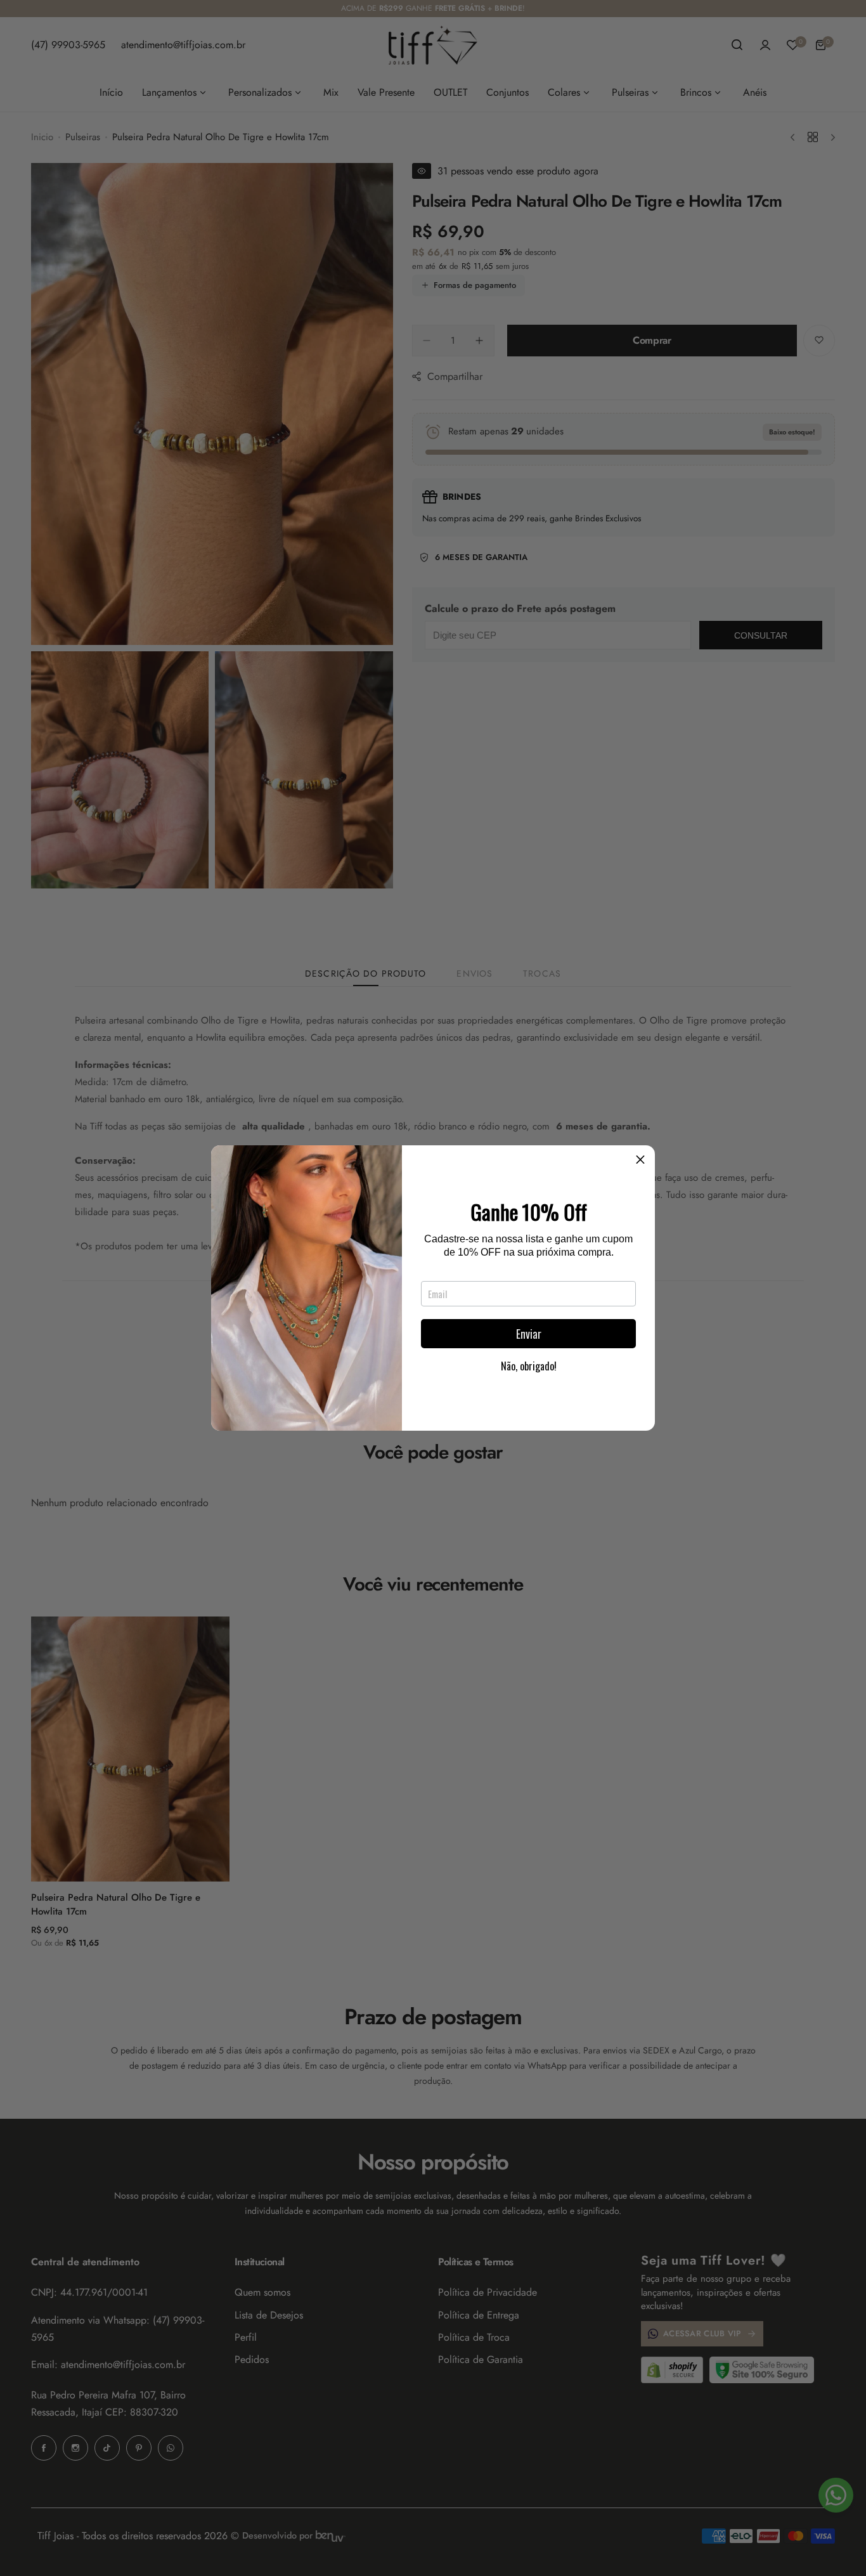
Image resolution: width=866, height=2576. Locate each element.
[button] (640, 1160)
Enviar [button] (529, 1334)
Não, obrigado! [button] (529, 1366)
